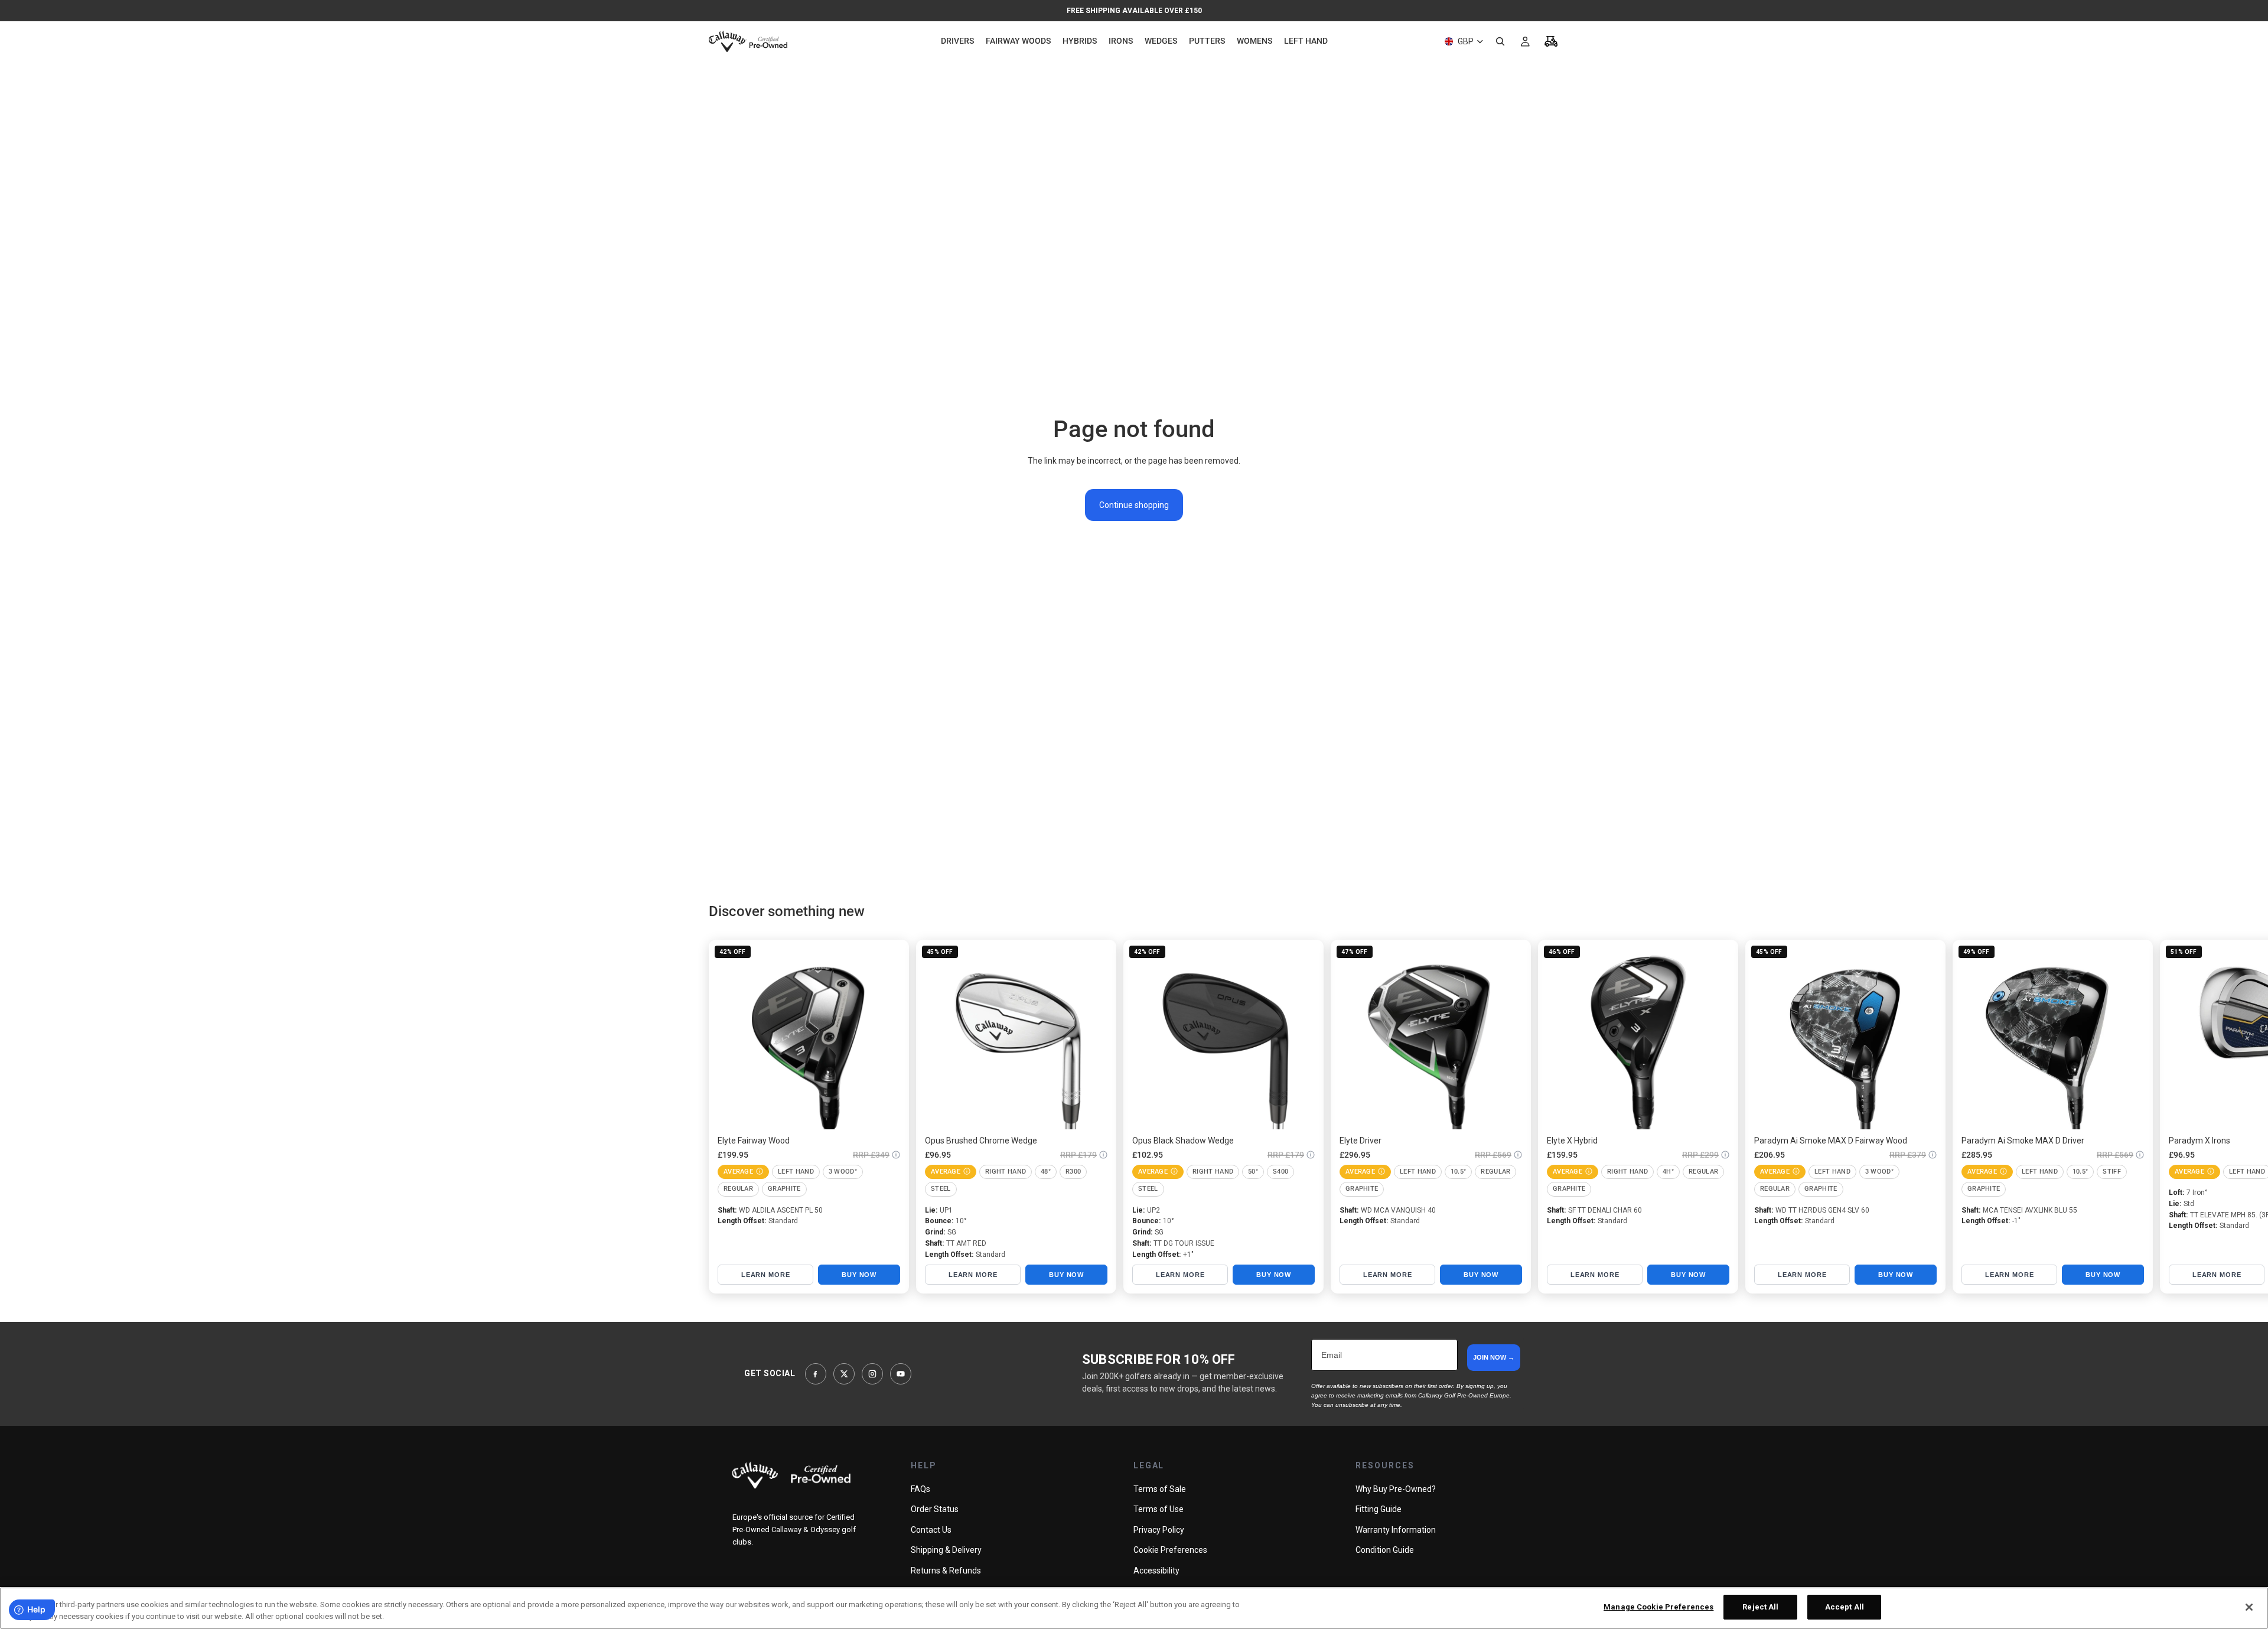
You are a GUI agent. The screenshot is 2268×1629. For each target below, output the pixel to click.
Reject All (1760, 1607)
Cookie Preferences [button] (1170, 1550)
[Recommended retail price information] (896, 1155)
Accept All (1845, 1607)
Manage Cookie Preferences (1658, 1607)
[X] (844, 1374)
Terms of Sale (1160, 1489)
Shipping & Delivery (946, 1550)
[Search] (1500, 41)
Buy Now (859, 1275)
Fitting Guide (1379, 1509)
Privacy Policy (1159, 1530)
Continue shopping (1134, 505)
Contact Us (931, 1530)
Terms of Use (1159, 1509)
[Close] (2249, 1607)
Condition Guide (1385, 1550)
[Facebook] (816, 1374)
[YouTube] (901, 1374)
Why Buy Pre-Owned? (1396, 1489)
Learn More (766, 1275)
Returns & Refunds (946, 1571)
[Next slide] (1546, 1116)
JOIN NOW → (1494, 1357)
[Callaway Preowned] (791, 1475)
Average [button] (738, 1172)
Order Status (935, 1509)
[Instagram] (872, 1374)
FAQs (920, 1489)
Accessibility (1156, 1571)
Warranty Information (1396, 1530)
